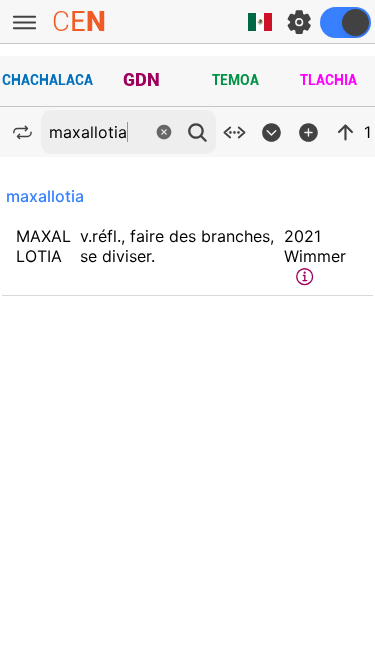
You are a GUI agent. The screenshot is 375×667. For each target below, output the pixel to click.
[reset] (164, 132)
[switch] (345, 22)
